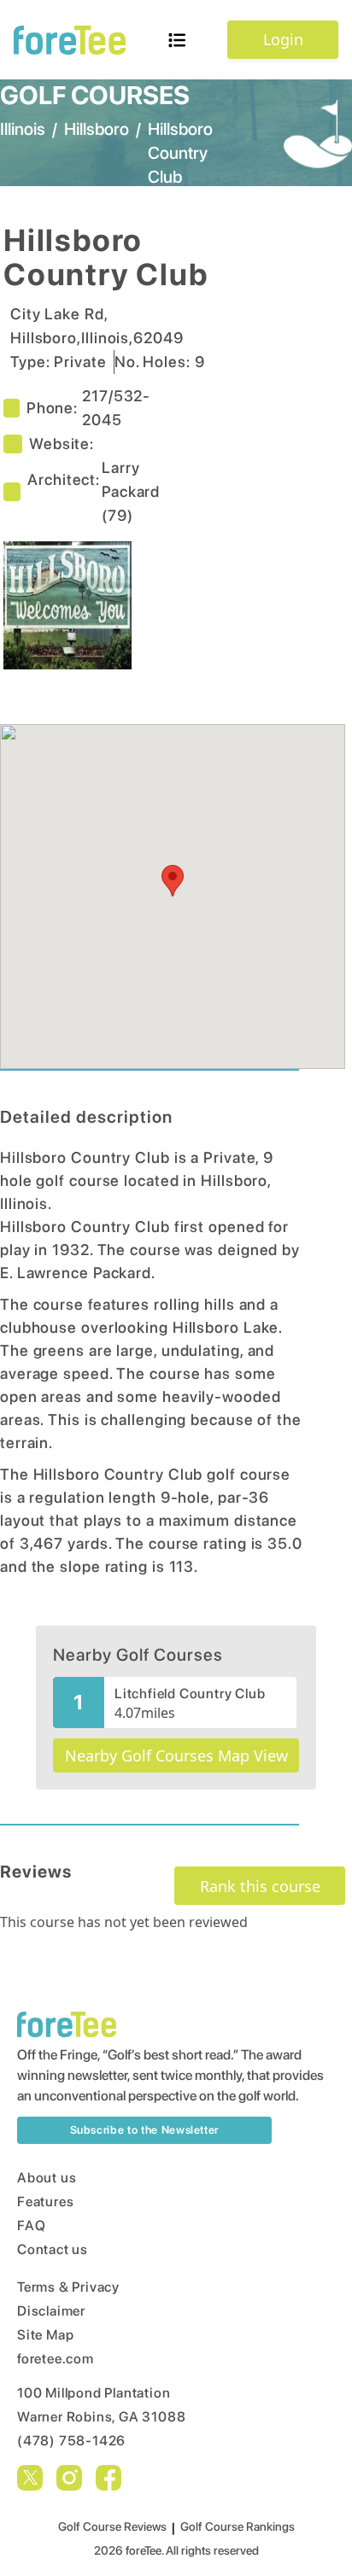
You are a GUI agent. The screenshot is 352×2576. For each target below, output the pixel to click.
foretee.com (56, 2359)
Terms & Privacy (68, 2287)
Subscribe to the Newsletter (145, 2130)
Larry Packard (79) (131, 491)
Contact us (53, 2249)
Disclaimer (51, 2311)
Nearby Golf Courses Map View (176, 1755)
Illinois (23, 129)
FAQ (31, 2226)
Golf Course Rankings (238, 2526)
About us (47, 2178)
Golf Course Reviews (112, 2526)
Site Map (45, 2335)
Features (45, 2202)
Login (283, 39)
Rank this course (260, 1886)
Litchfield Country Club (190, 1694)
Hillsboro (97, 129)
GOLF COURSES (95, 95)
